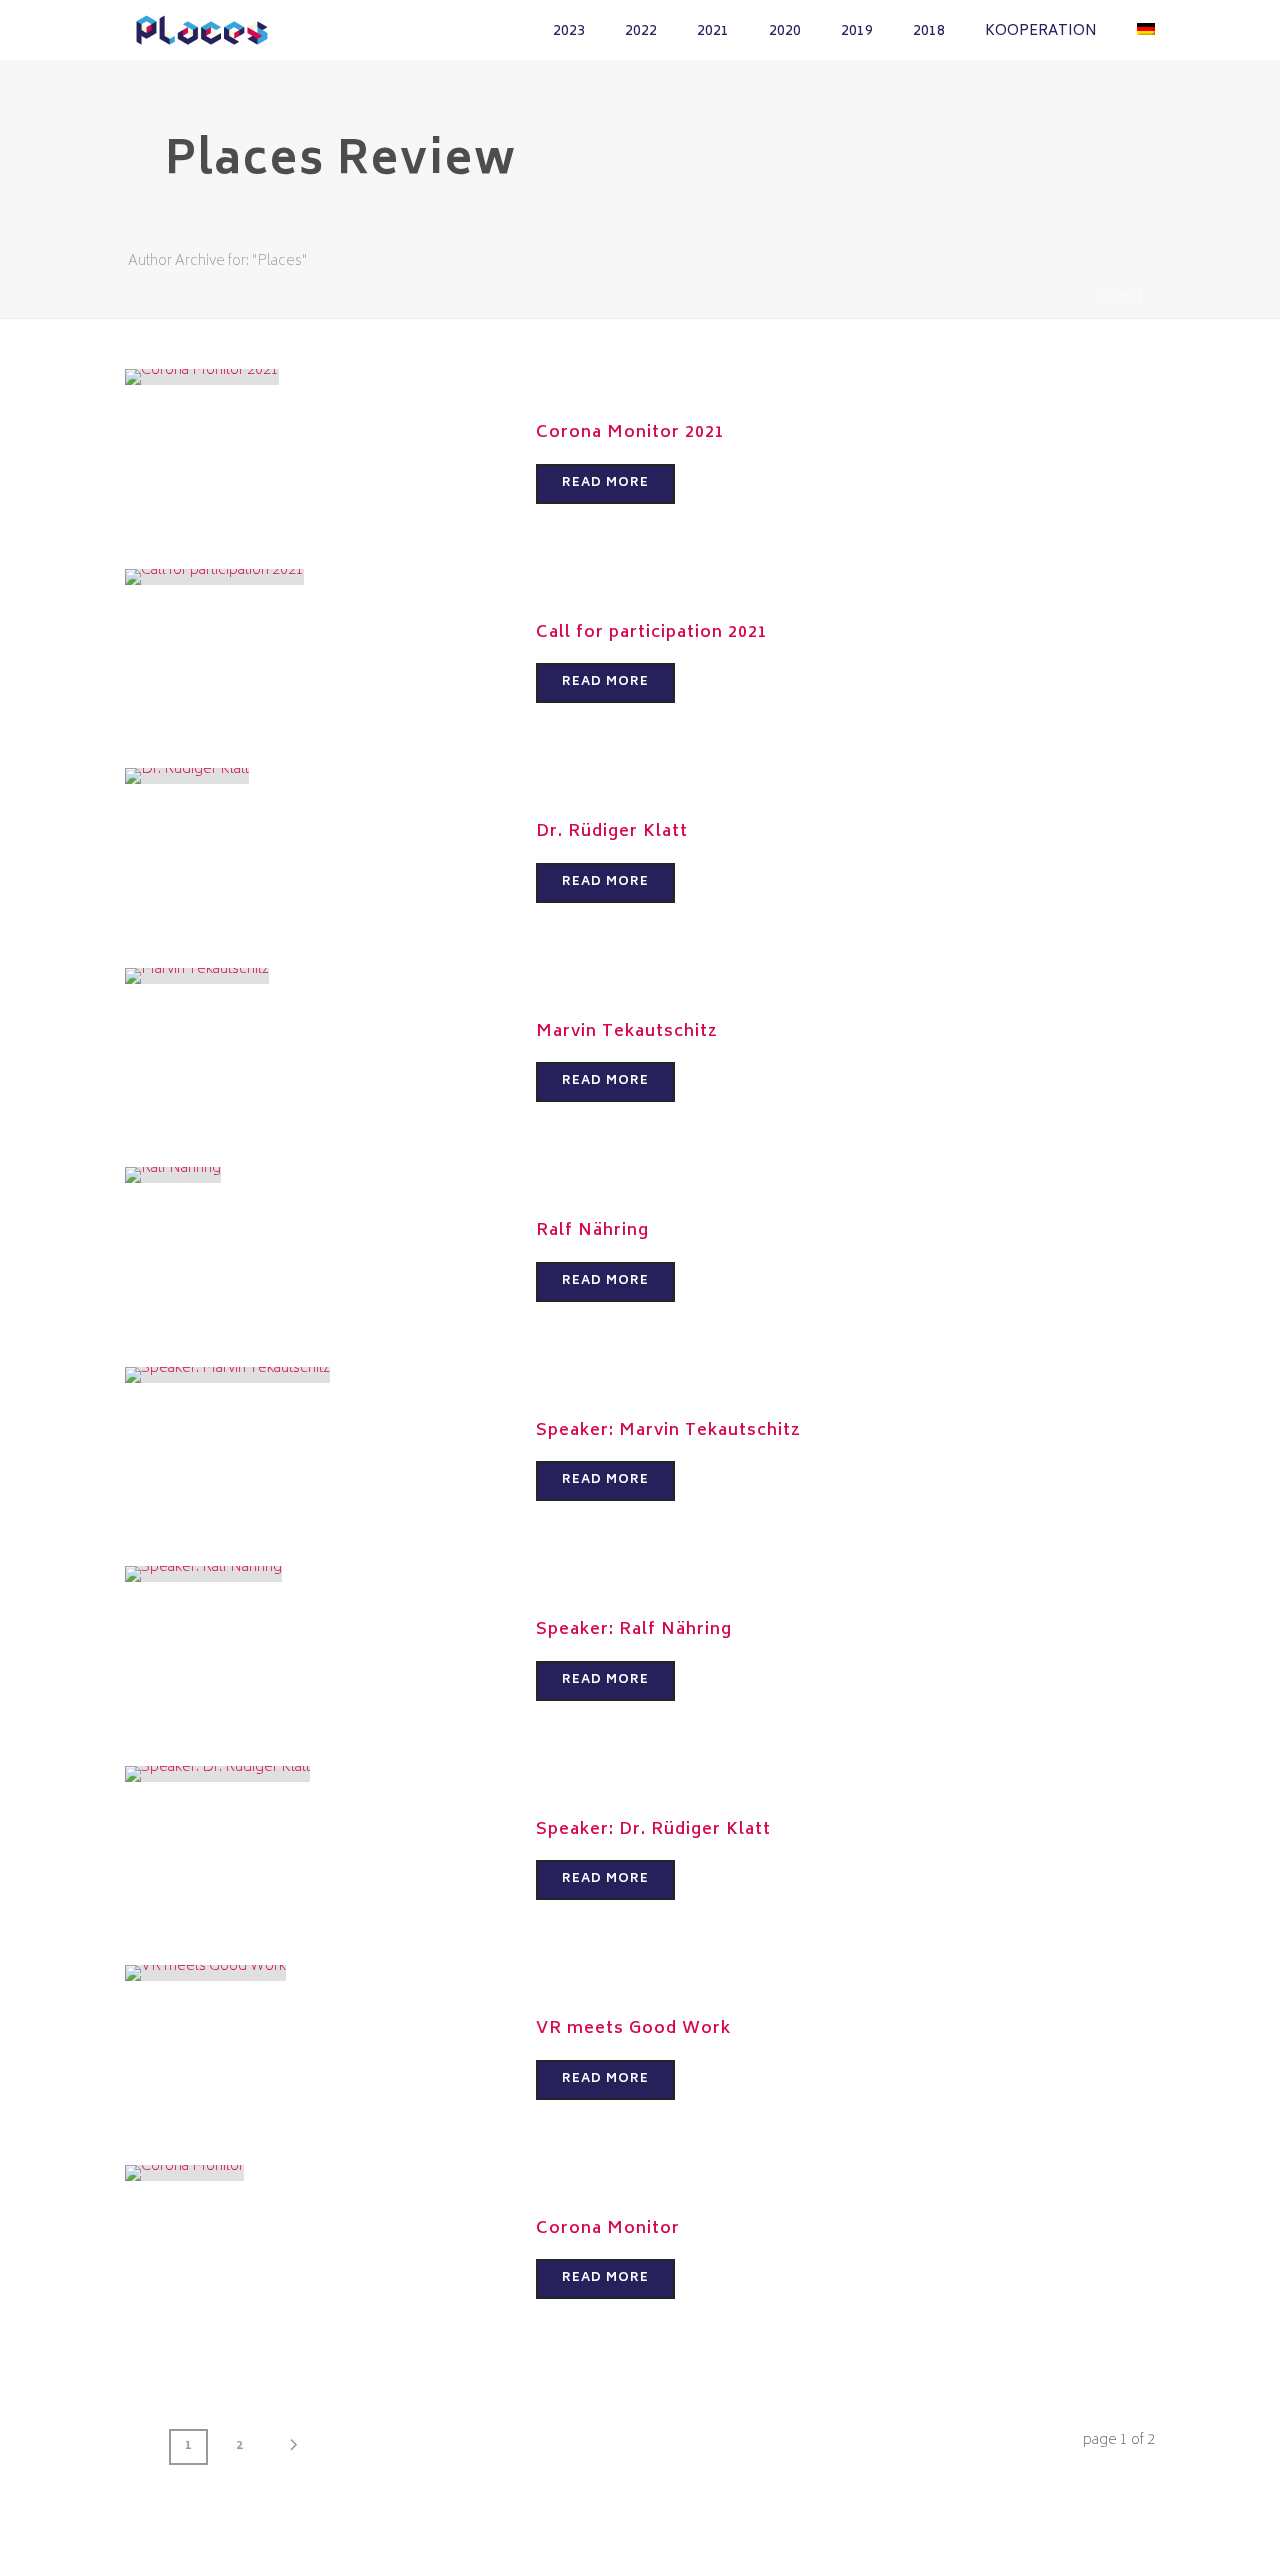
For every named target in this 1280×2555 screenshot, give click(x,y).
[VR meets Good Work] (205, 1973)
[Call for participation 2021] (214, 576)
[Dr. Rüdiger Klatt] (187, 776)
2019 (857, 31)
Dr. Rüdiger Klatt (612, 832)
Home (1117, 299)
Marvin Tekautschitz (627, 1032)
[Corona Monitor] (184, 2172)
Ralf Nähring (592, 1231)
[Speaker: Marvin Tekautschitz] (227, 1374)
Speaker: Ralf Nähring (634, 1630)
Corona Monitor (608, 2229)
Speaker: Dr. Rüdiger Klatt (653, 1830)
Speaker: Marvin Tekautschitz (668, 1431)
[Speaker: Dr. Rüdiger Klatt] (217, 1773)
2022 (641, 31)
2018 (929, 31)
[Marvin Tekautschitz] (197, 975)
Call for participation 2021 (652, 633)
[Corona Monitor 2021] (202, 377)
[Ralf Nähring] (173, 1175)
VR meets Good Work (633, 2029)
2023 (569, 31)
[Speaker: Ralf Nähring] (203, 1574)
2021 (713, 31)
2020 (785, 31)
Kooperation (1041, 31)
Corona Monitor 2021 (630, 433)
